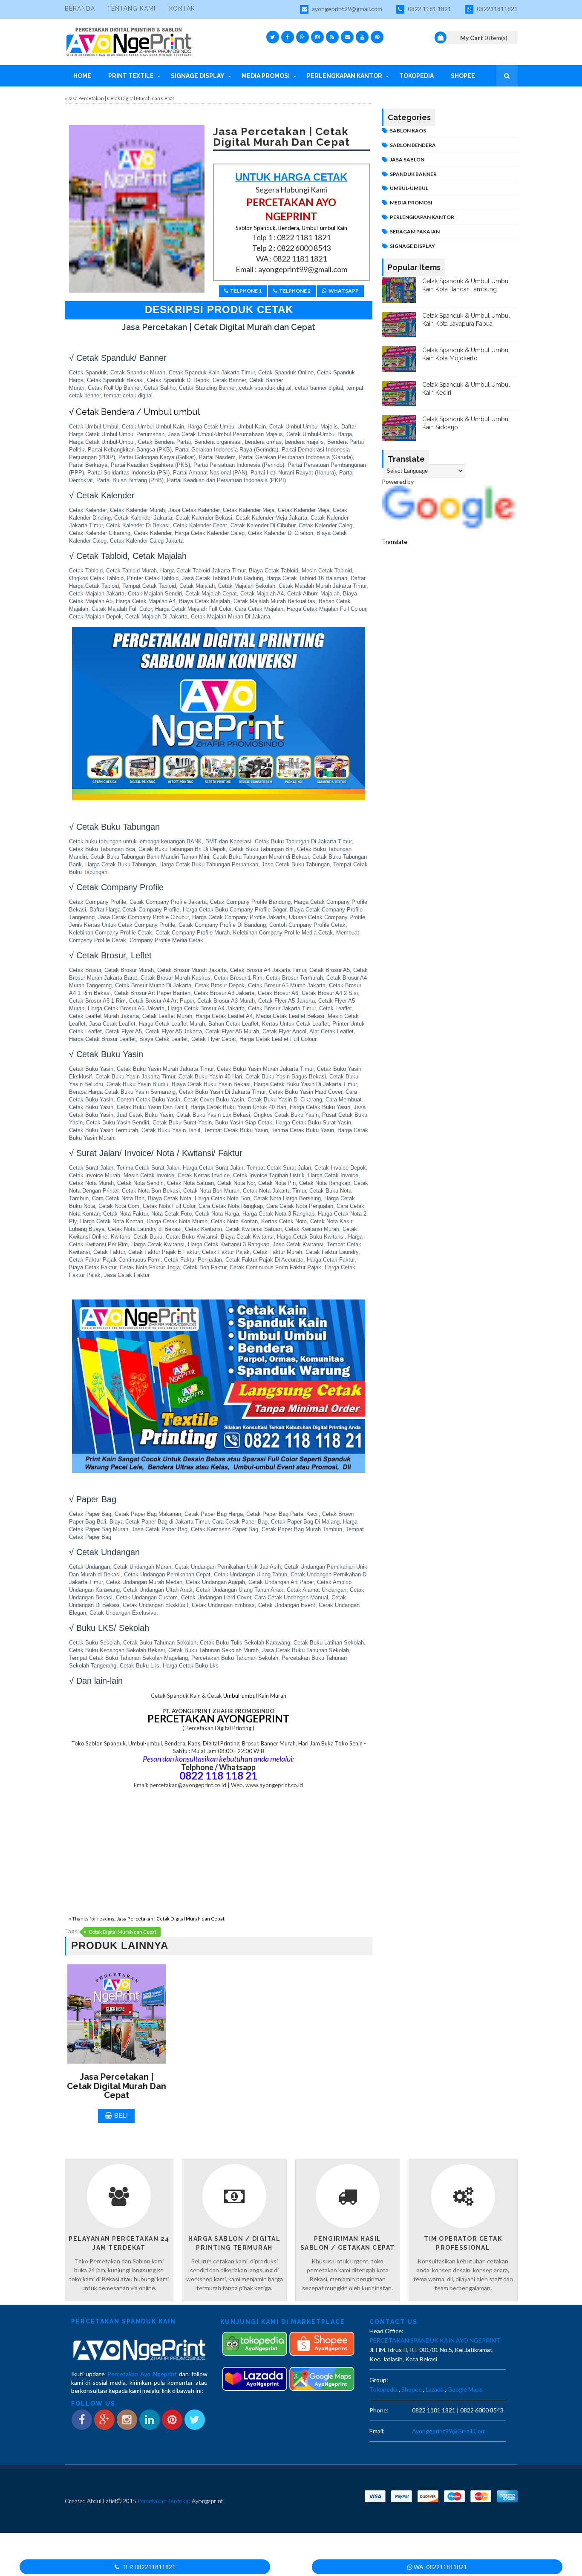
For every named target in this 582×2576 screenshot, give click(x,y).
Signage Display (198, 76)
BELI (121, 2115)
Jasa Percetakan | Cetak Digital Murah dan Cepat (171, 1919)
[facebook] (288, 37)
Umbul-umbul (239, 1696)
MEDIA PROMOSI (411, 203)
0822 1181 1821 (429, 9)
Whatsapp (344, 291)
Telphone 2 (295, 291)
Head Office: (386, 2331)
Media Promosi (266, 76)
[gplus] (303, 37)
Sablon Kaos (408, 131)
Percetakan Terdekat (164, 2501)
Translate (395, 541)
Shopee (463, 76)
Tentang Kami (131, 9)
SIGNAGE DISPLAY (412, 246)
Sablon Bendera (413, 145)
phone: (379, 2410)
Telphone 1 (246, 291)
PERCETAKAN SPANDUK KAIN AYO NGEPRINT (435, 2340)
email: (377, 2431)
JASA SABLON (407, 160)
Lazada (435, 2389)
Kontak (182, 9)
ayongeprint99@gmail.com (346, 9)
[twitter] (273, 37)
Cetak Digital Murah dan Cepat (122, 1932)
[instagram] (317, 37)
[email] (347, 37)
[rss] (332, 37)
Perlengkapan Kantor (344, 76)
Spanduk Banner (413, 174)
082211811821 (497, 9)
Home (82, 76)
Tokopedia (416, 76)
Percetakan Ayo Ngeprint (142, 2374)
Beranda (80, 9)
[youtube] (362, 37)
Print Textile (131, 76)
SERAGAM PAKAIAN (415, 231)
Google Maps (465, 2389)
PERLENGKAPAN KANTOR (422, 217)
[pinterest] (377, 37)
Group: (379, 2380)
